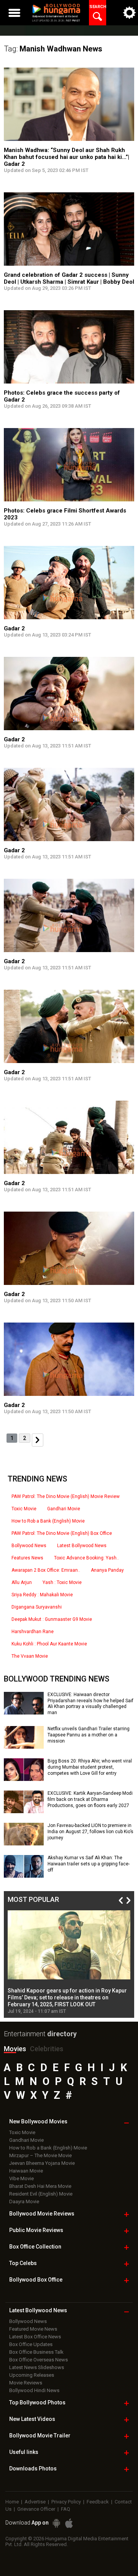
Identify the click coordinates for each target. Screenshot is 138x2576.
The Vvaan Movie (30, 1656)
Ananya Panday (107, 1570)
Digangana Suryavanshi (37, 1607)
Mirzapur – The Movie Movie (40, 2155)
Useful (24, 2452)
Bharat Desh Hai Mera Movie (40, 2186)
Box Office (35, 2247)
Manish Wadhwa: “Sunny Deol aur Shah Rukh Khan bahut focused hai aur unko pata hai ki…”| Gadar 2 (67, 157)
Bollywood (40, 2435)
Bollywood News (29, 1546)
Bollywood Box (36, 2280)
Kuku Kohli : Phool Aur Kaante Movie (49, 1644)
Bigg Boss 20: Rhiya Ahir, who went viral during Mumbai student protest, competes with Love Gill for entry (90, 1767)
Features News (27, 1558)
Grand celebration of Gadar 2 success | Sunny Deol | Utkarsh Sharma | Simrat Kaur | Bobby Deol (69, 278)
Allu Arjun (22, 1582)
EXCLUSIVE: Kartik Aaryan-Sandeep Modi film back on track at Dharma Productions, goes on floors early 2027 (90, 1799)
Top (23, 2263)
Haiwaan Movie (26, 2171)
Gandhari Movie (64, 1509)
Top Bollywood (37, 2402)
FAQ (66, 2509)
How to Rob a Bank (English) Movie (48, 1521)
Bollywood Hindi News (34, 2390)
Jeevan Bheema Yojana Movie (42, 2163)
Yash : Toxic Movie (62, 1582)
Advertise (35, 2502)
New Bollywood (38, 2121)
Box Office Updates (31, 2344)
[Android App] (56, 2523)
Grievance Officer (36, 2509)
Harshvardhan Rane (33, 1632)
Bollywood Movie (42, 2214)
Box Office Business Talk (36, 2352)
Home (12, 2502)
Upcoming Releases (32, 2375)
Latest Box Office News (35, 2337)
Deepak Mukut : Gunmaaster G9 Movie (52, 1619)
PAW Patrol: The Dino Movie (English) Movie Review (66, 1496)
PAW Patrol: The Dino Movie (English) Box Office (62, 1533)
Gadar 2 (14, 628)
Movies (15, 2049)
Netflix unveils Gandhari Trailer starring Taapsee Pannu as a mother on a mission (89, 1735)
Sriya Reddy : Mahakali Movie (42, 1595)
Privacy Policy (66, 2502)
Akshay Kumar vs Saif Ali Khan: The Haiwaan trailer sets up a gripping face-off (89, 1864)
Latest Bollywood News (82, 1546)
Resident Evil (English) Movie (41, 2194)
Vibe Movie (21, 2178)
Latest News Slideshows (37, 2367)
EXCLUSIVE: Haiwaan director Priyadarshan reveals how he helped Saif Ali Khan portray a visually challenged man (90, 1704)
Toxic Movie (24, 1509)
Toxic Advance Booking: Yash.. (86, 1558)
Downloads (33, 2469)
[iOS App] (69, 2523)
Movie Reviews (26, 2383)
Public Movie (36, 2230)
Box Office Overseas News (39, 2360)
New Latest (32, 2419)
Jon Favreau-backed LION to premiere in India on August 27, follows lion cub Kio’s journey (90, 1831)
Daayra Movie (24, 2202)
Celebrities (47, 2049)
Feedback (98, 2502)
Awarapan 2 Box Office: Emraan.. (46, 1570)
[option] (69, 1962)
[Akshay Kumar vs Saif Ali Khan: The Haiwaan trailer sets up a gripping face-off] (24, 1875)
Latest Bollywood (38, 2310)
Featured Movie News (33, 2329)
